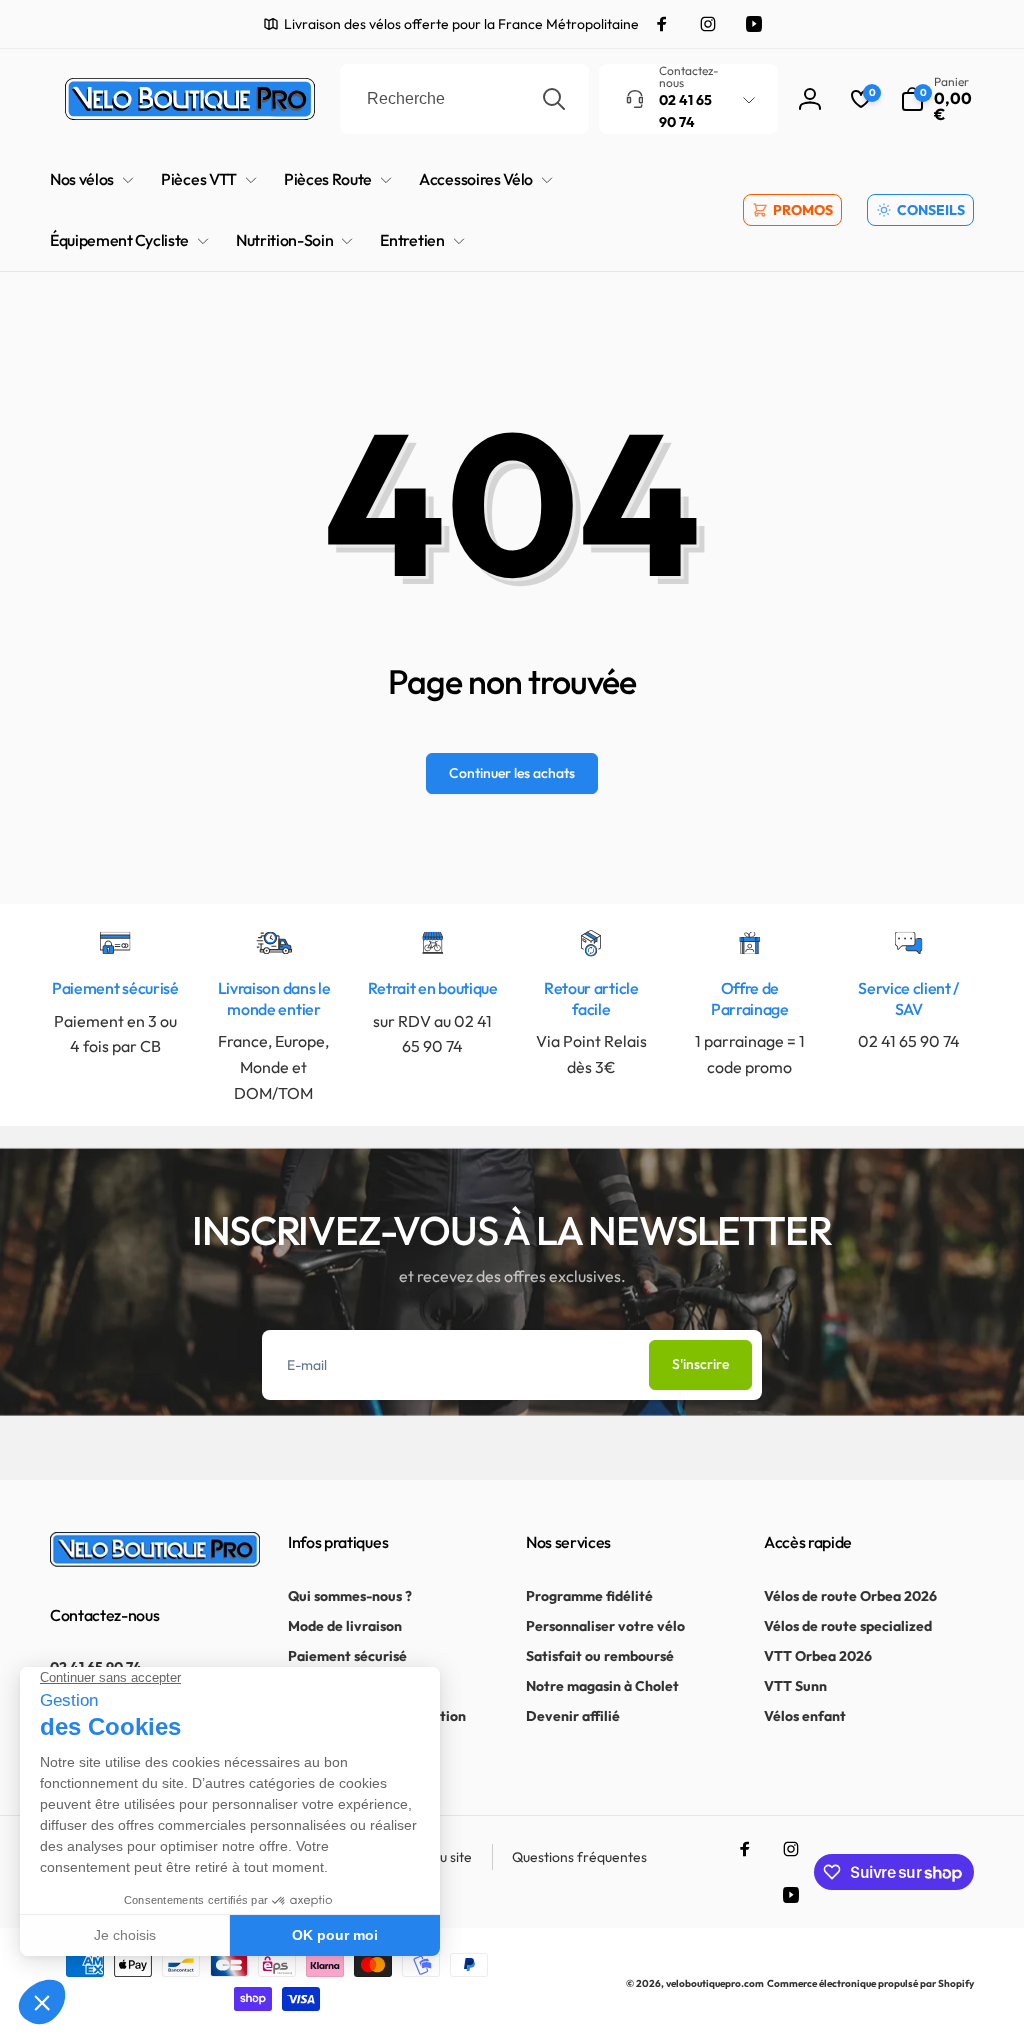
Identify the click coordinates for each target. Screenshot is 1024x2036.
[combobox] (464, 99)
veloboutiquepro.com (715, 1983)
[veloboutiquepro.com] (155, 1561)
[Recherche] (554, 99)
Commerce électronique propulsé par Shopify (870, 1983)
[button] (937, 99)
